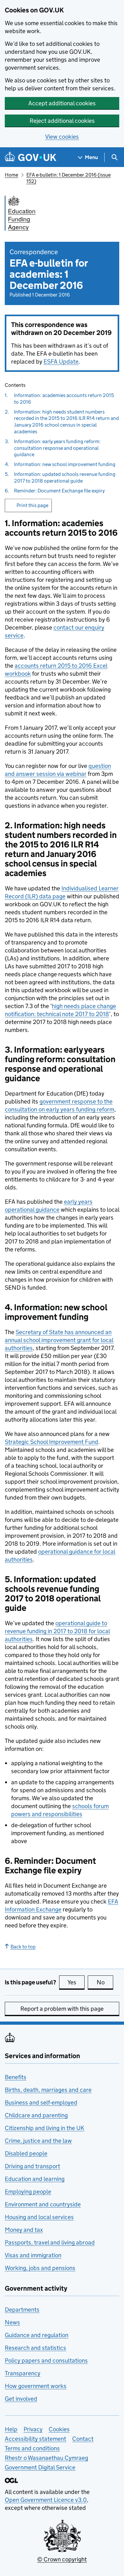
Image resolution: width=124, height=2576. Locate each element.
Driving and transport (32, 2166)
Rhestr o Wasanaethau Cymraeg (46, 2458)
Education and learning (35, 2179)
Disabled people (26, 2153)
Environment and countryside (43, 2204)
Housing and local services (39, 2217)
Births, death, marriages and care (48, 2090)
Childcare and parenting (36, 2115)
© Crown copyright (62, 2559)
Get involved (21, 2399)
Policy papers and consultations (46, 2360)
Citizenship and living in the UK (45, 2128)
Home (11, 175)
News (12, 2322)
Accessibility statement (35, 2439)
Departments (22, 2310)
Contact (83, 2439)
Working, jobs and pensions (40, 2268)
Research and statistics (35, 2348)
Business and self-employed (41, 2103)
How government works (36, 2386)
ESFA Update (61, 362)
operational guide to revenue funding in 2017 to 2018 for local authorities (57, 1631)
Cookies (59, 2429)
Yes (76, 1982)
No (105, 1982)
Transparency (23, 2373)
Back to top (23, 1947)
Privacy (33, 2429)
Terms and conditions (32, 2448)
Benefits (16, 2077)
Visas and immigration (33, 2255)
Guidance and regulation (37, 2335)
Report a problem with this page (62, 2009)
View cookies (62, 137)
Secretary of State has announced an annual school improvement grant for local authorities (59, 1340)
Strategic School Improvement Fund (52, 1442)
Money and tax (24, 2230)
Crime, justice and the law (38, 2141)
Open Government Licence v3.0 (46, 2500)
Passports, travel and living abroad (50, 2242)
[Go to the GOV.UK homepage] (31, 157)
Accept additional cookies (62, 103)
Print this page (32, 505)
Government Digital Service (40, 2467)
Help (11, 2429)
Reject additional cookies (62, 121)
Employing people (28, 2192)
